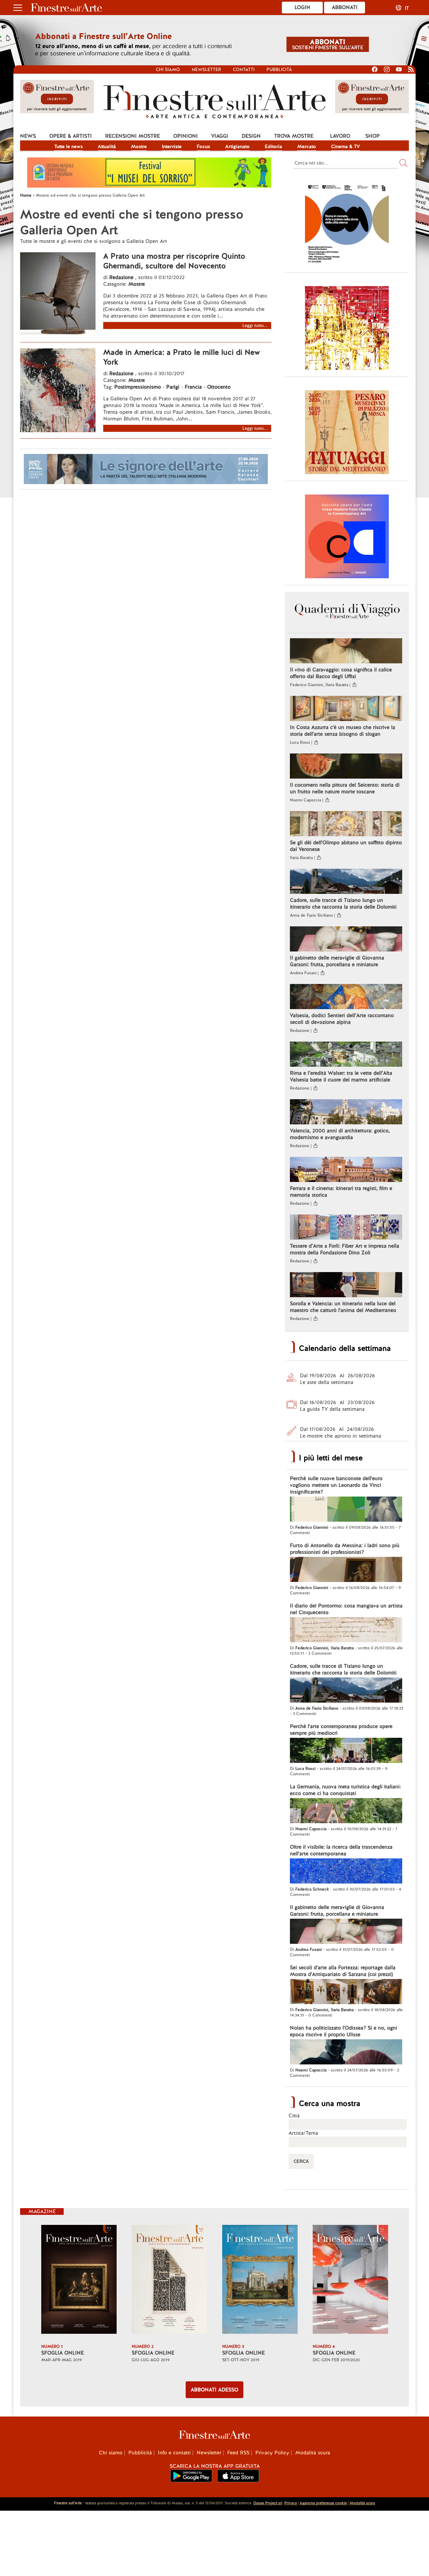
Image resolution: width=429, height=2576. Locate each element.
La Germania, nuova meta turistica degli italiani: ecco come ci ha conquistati (345, 1790)
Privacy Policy (272, 2453)
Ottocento (219, 387)
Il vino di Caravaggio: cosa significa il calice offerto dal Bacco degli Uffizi (341, 673)
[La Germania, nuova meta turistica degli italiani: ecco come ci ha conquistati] (346, 1811)
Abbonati (345, 7)
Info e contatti (174, 2453)
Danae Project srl (268, 2503)
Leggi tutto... (255, 325)
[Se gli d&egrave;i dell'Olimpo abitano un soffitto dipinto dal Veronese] (346, 824)
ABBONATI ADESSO (214, 2390)
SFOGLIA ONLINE (63, 2353)
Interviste (172, 146)
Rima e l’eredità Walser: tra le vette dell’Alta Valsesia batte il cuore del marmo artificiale (341, 1076)
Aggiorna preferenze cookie (323, 2503)
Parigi (173, 387)
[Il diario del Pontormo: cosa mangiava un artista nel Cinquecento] (346, 1631)
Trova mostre (294, 136)
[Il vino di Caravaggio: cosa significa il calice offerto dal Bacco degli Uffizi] (346, 652)
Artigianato (237, 146)
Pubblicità (279, 70)
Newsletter (206, 70)
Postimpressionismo (138, 387)
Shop (373, 136)
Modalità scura (313, 2453)
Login (302, 7)
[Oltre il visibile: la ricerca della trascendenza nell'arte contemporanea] (346, 1872)
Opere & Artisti (71, 136)
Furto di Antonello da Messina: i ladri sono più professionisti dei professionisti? (345, 1549)
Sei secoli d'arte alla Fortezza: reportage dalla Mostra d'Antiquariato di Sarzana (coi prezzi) (343, 1971)
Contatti (244, 70)
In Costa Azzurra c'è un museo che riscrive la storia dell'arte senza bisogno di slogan (343, 731)
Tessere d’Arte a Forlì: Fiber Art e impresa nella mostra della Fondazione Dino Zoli (345, 1249)
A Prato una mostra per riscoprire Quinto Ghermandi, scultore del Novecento (174, 261)
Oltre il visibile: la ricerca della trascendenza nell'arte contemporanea (341, 1850)
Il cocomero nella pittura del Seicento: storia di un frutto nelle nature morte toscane (345, 788)
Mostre (139, 146)
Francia (193, 387)
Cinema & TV (346, 146)
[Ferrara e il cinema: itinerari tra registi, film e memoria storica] (346, 1170)
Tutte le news (69, 146)
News (28, 136)
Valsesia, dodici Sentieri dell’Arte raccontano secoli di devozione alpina (342, 1019)
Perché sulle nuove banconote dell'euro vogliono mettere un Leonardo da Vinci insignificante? (336, 1485)
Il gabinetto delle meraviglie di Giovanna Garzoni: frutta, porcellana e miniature (337, 961)
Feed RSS (238, 2453)
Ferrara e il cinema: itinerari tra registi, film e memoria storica (341, 1192)
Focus (203, 146)
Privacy (291, 2503)
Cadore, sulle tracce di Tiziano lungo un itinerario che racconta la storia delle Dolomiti (343, 904)
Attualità (107, 146)
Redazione (122, 277)
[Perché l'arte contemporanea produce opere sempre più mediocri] (346, 1751)
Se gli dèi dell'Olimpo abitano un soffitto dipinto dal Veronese (346, 846)
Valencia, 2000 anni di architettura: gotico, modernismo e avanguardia (340, 1134)
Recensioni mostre (133, 136)
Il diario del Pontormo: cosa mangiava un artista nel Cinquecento (346, 1609)
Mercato (307, 146)
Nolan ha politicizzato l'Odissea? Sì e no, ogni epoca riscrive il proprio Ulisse (344, 2031)
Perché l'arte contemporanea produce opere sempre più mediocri (341, 1730)
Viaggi (220, 136)
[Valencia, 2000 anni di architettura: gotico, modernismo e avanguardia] (346, 1113)
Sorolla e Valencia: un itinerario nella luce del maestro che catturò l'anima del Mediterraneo (343, 1307)
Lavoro (340, 136)
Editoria (273, 146)
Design (251, 136)
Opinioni (186, 136)
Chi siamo (168, 70)
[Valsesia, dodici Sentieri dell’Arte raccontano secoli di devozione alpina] (346, 997)
